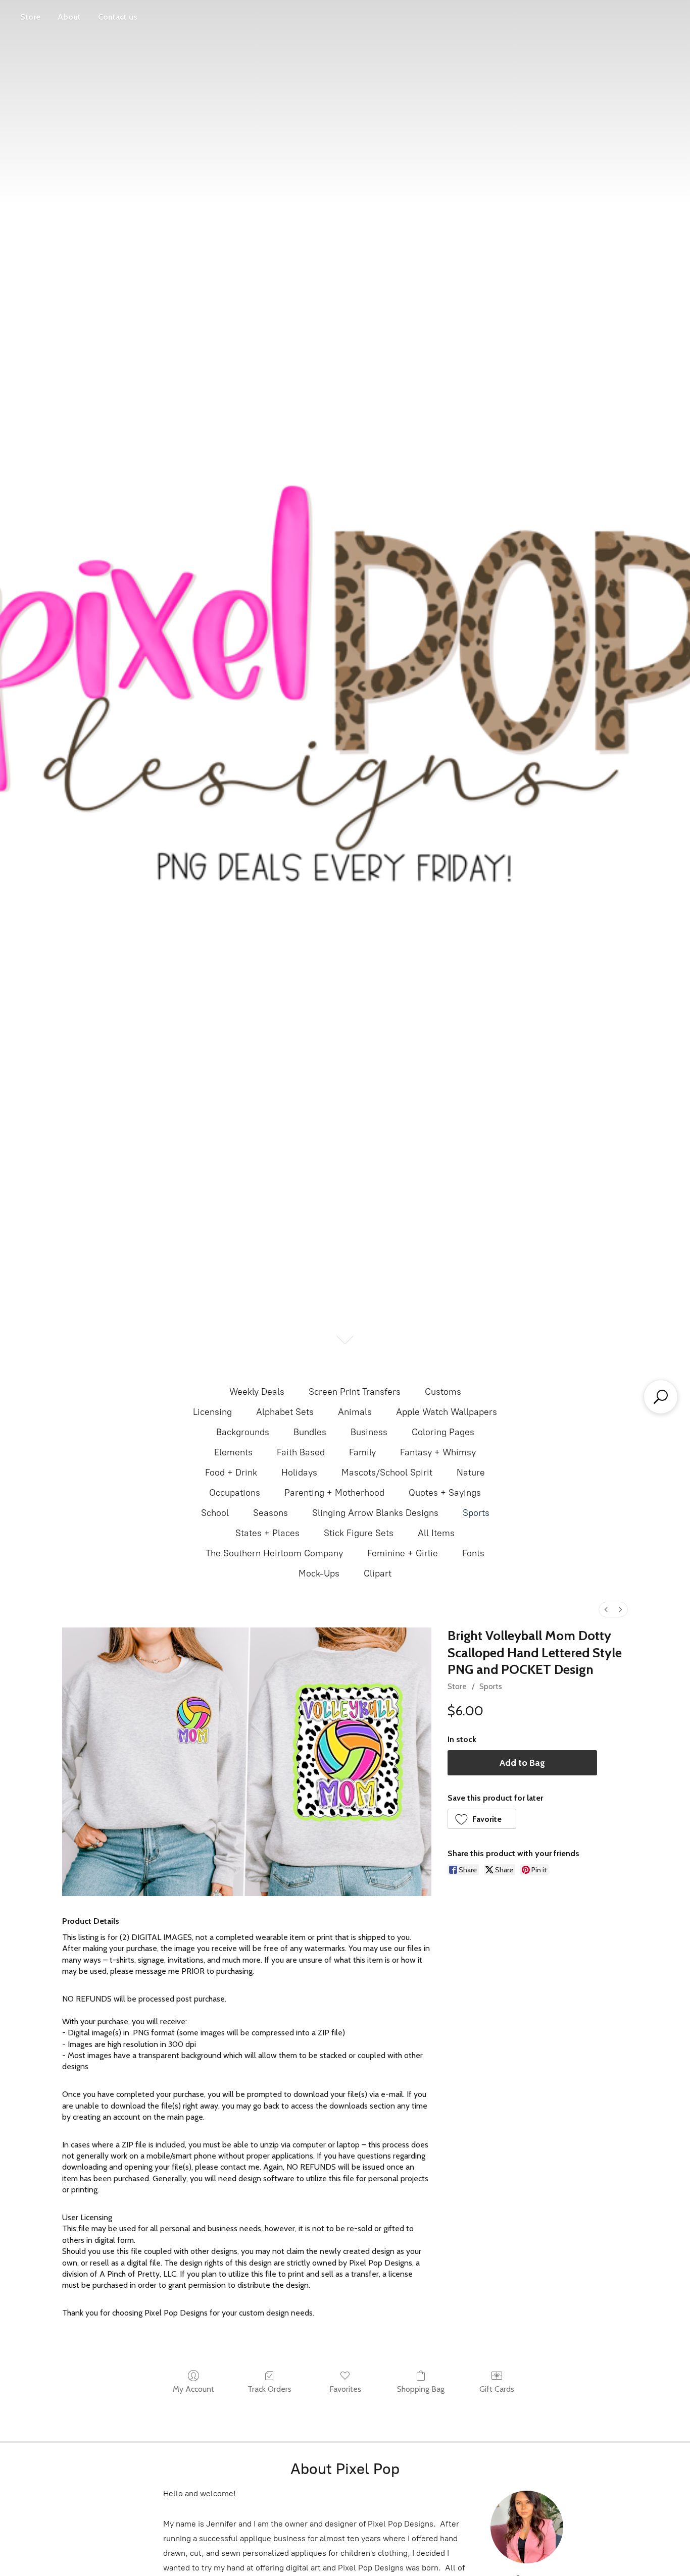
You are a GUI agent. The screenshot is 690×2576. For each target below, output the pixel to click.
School (215, 1513)
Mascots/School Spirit (387, 1473)
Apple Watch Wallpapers (447, 1412)
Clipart (378, 1573)
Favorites (345, 2389)
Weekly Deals (257, 1392)
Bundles (310, 1432)
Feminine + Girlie (403, 1553)
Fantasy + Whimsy (438, 1452)
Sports (476, 1513)
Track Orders (269, 2389)
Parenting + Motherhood (334, 1493)
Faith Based (301, 1452)
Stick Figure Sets (359, 1533)
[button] (482, 1819)
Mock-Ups (319, 1573)
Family (362, 1452)
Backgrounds (243, 1432)
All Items (436, 1533)
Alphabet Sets (285, 1412)
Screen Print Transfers (355, 1392)
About (69, 17)
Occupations (235, 1493)
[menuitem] (606, 1610)
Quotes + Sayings (445, 1493)
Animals (355, 1412)
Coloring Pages (443, 1432)
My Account (193, 2389)
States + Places (267, 1533)
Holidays (299, 1473)
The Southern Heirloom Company (274, 1553)
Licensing (212, 1412)
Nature (471, 1473)
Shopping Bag (421, 2389)
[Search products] (661, 1397)
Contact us (118, 17)
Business (369, 1432)
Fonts (473, 1553)
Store (30, 17)
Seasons (270, 1513)
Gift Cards (497, 2389)
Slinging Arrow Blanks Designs (375, 1513)
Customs (443, 1392)
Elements (233, 1452)
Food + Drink (231, 1473)
